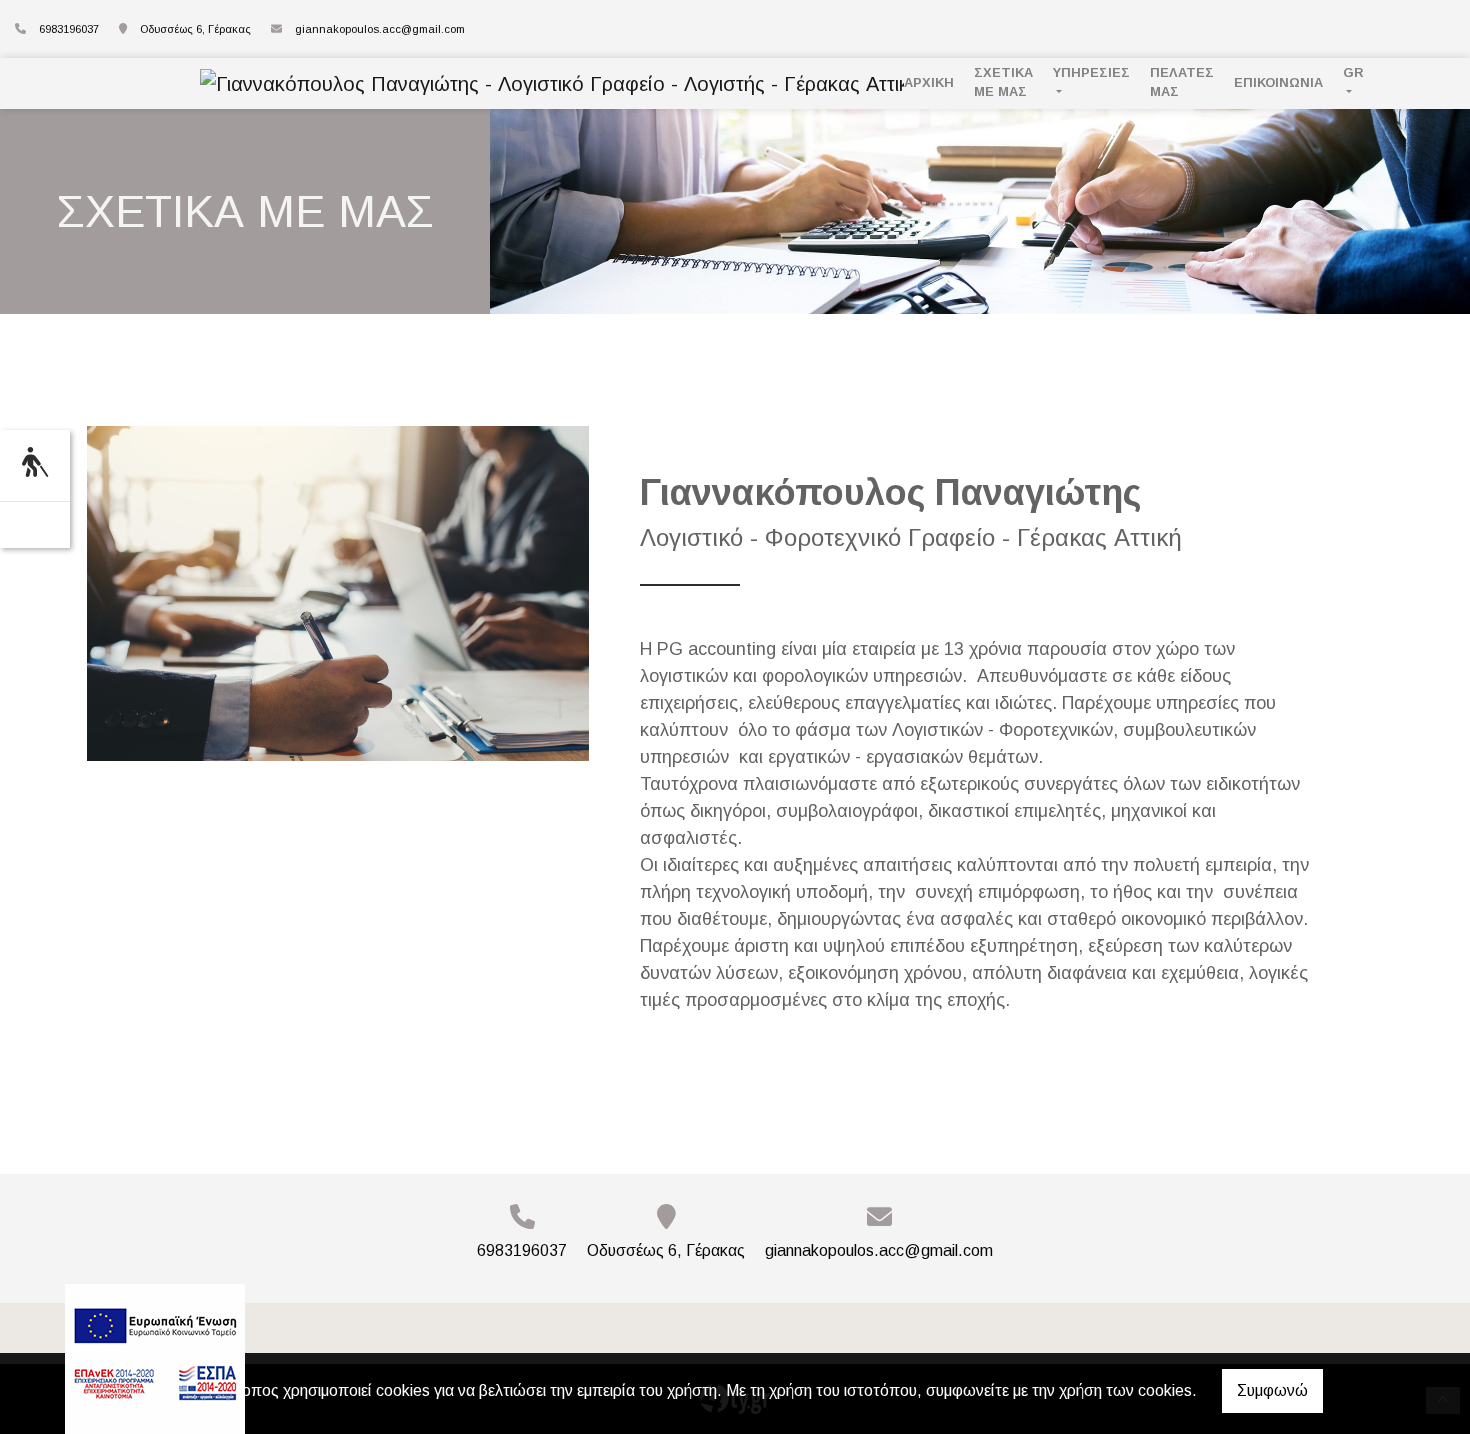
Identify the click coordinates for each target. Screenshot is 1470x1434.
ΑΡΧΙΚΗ (929, 82)
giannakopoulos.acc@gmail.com (380, 29)
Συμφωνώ (1272, 1390)
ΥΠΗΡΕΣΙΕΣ (1091, 72)
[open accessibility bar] (35, 462)
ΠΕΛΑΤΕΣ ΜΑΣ (1182, 82)
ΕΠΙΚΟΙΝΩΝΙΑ (1278, 82)
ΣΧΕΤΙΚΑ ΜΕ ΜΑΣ (1003, 82)
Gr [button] (1353, 72)
